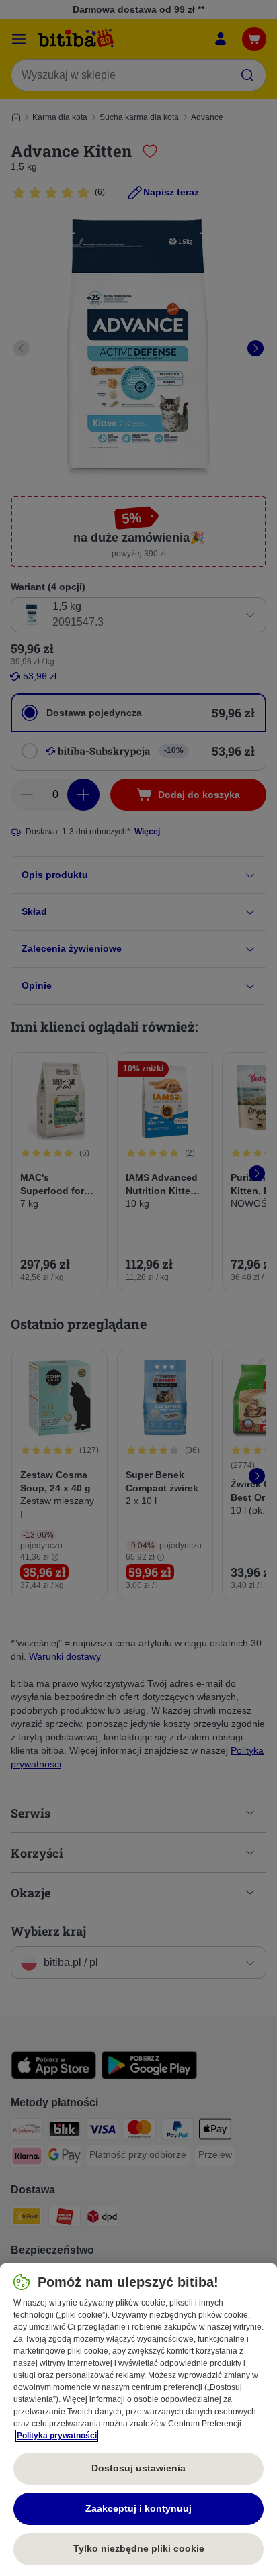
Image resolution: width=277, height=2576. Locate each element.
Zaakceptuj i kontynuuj (138, 2508)
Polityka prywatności (57, 2436)
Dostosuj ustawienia (138, 2468)
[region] (138, 2420)
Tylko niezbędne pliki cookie (139, 2548)
